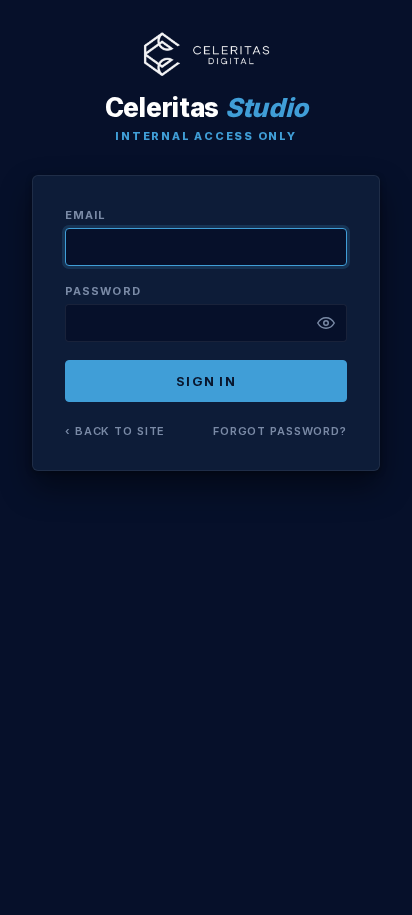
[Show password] (326, 323)
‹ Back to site (115, 431)
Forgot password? (280, 431)
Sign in (206, 381)
